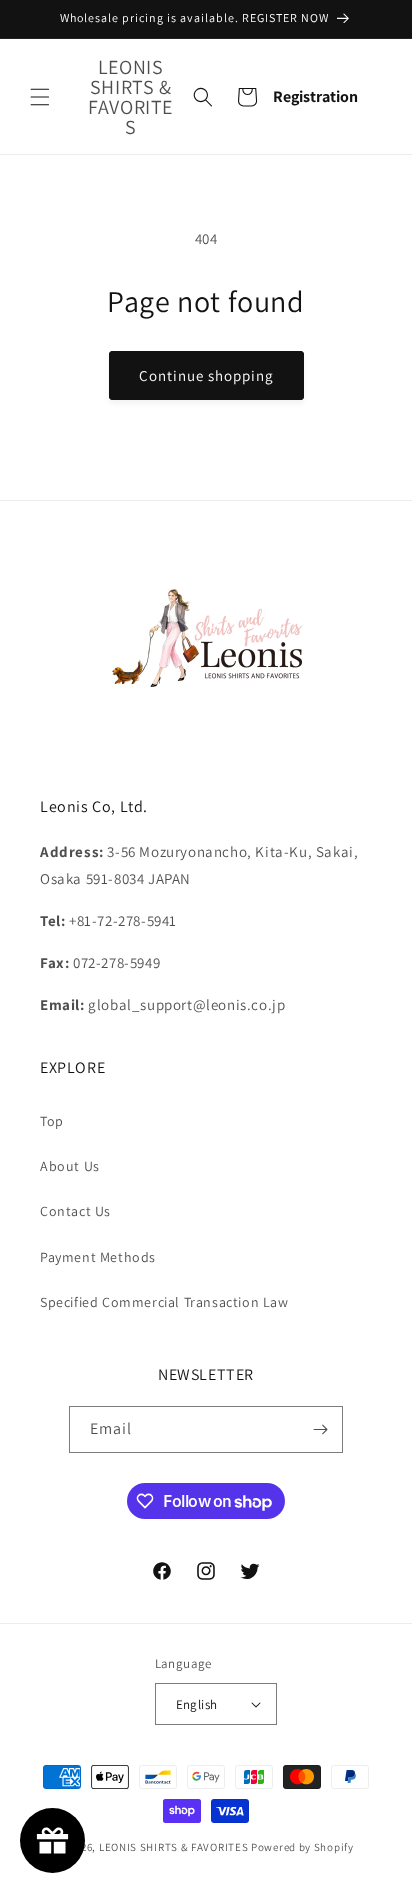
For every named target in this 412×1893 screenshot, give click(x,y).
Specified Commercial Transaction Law (164, 1302)
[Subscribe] (320, 1429)
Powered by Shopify (302, 1847)
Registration (315, 96)
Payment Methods (98, 1257)
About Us (70, 1166)
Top (52, 1121)
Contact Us (75, 1211)
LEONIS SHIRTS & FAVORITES (174, 1847)
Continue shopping (206, 375)
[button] (40, 97)
